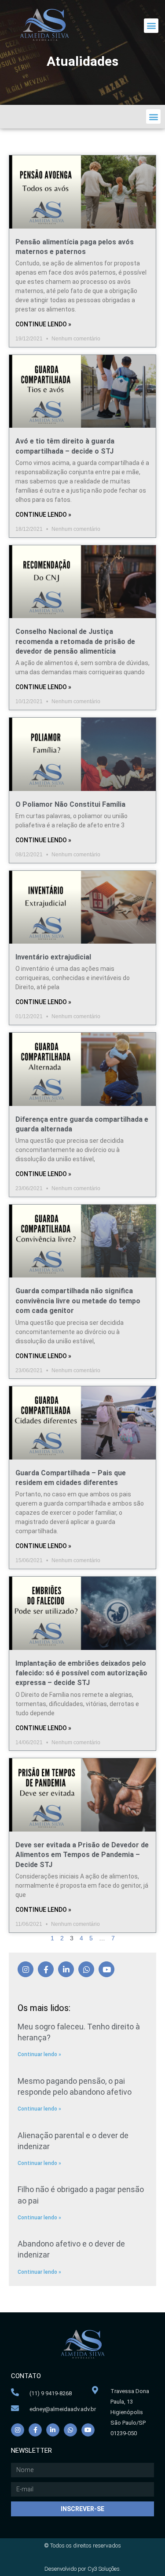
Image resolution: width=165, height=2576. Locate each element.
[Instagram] (26, 1969)
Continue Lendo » (43, 324)
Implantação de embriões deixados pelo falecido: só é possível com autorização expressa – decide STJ (81, 1673)
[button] (151, 26)
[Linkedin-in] (66, 1969)
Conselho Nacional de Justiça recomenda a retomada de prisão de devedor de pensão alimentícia (75, 641)
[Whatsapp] (86, 1969)
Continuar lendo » (39, 2054)
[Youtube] (106, 1969)
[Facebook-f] (46, 1969)
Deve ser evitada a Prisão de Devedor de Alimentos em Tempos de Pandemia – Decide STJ (82, 1855)
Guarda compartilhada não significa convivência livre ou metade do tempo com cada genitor (78, 1301)
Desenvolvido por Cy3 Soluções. (83, 2569)
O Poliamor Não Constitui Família (70, 804)
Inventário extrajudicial (53, 957)
